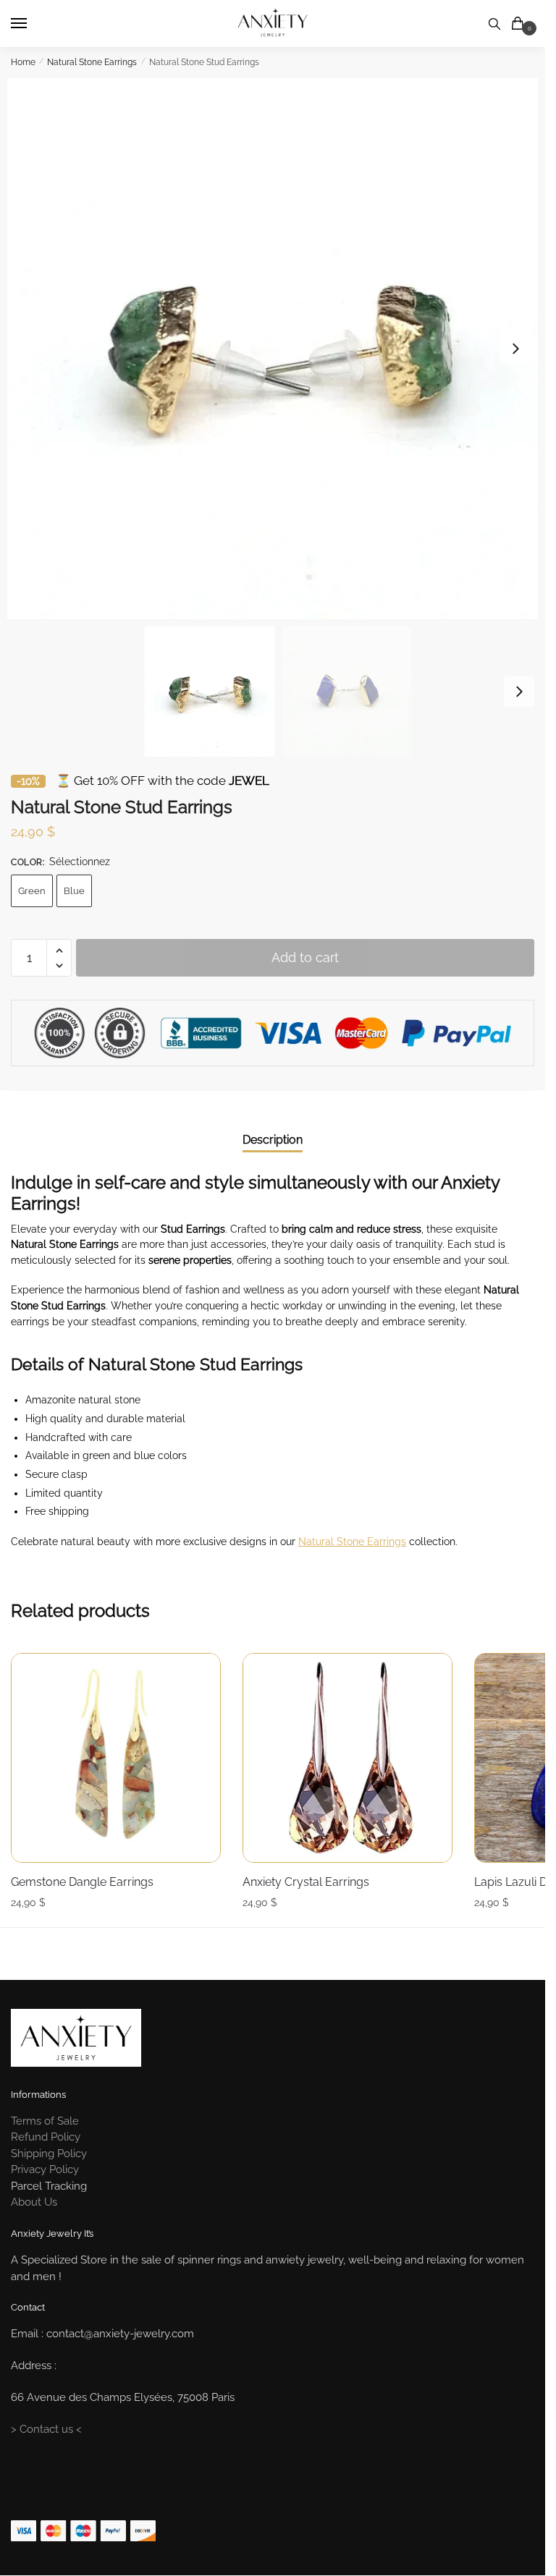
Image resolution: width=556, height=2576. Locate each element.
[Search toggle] (494, 24)
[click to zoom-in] (278, 349)
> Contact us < (46, 2429)
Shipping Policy (49, 2154)
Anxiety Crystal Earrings (306, 1882)
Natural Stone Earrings (92, 62)
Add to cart (305, 957)
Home (23, 62)
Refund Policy (46, 2137)
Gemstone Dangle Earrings (82, 1882)
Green (32, 891)
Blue (74, 891)
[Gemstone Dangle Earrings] (116, 1758)
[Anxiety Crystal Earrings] (347, 1758)
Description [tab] (273, 1140)
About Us (34, 2202)
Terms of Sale (45, 2121)
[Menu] (33, 24)
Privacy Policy (45, 2169)
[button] (515, 349)
